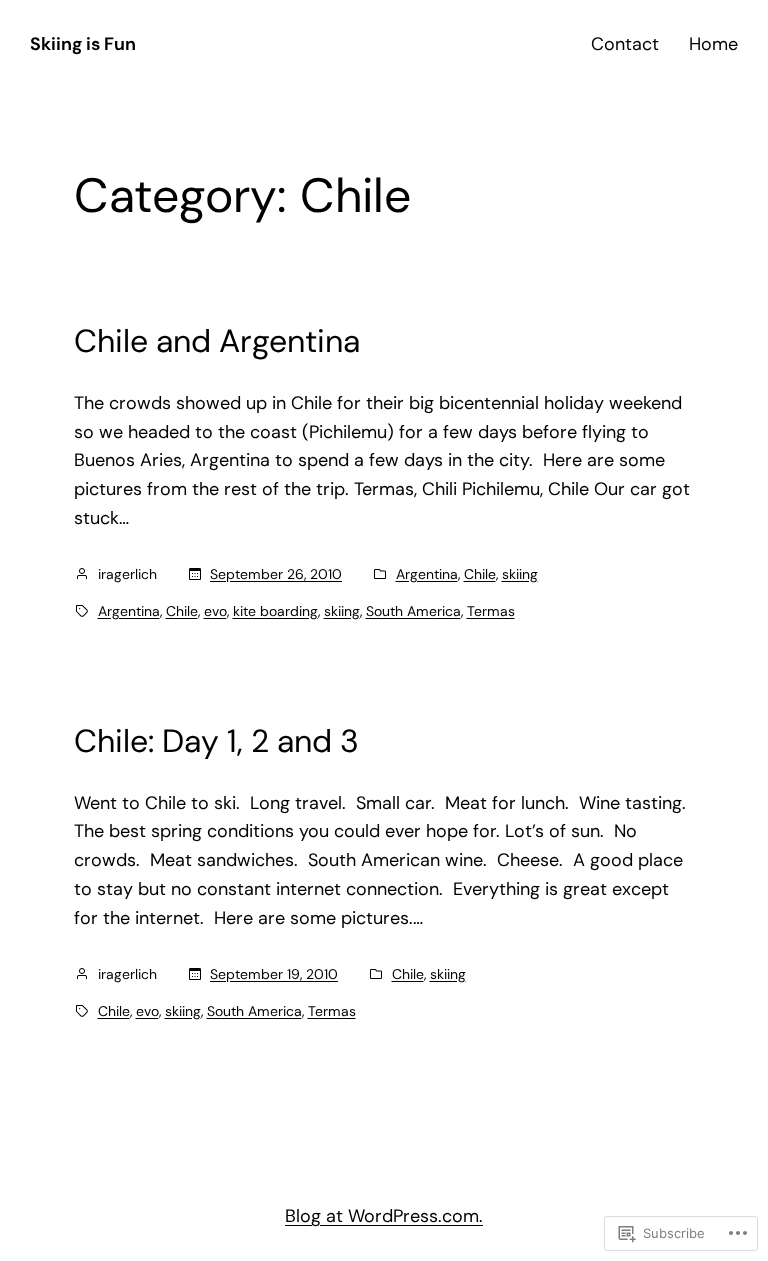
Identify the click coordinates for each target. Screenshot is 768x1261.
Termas (491, 611)
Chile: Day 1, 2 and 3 (216, 741)
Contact (625, 44)
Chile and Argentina (217, 341)
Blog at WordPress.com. (384, 1216)
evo (215, 611)
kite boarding (275, 611)
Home (713, 44)
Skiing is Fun (83, 44)
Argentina (427, 574)
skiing (520, 574)
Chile (480, 574)
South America (413, 611)
